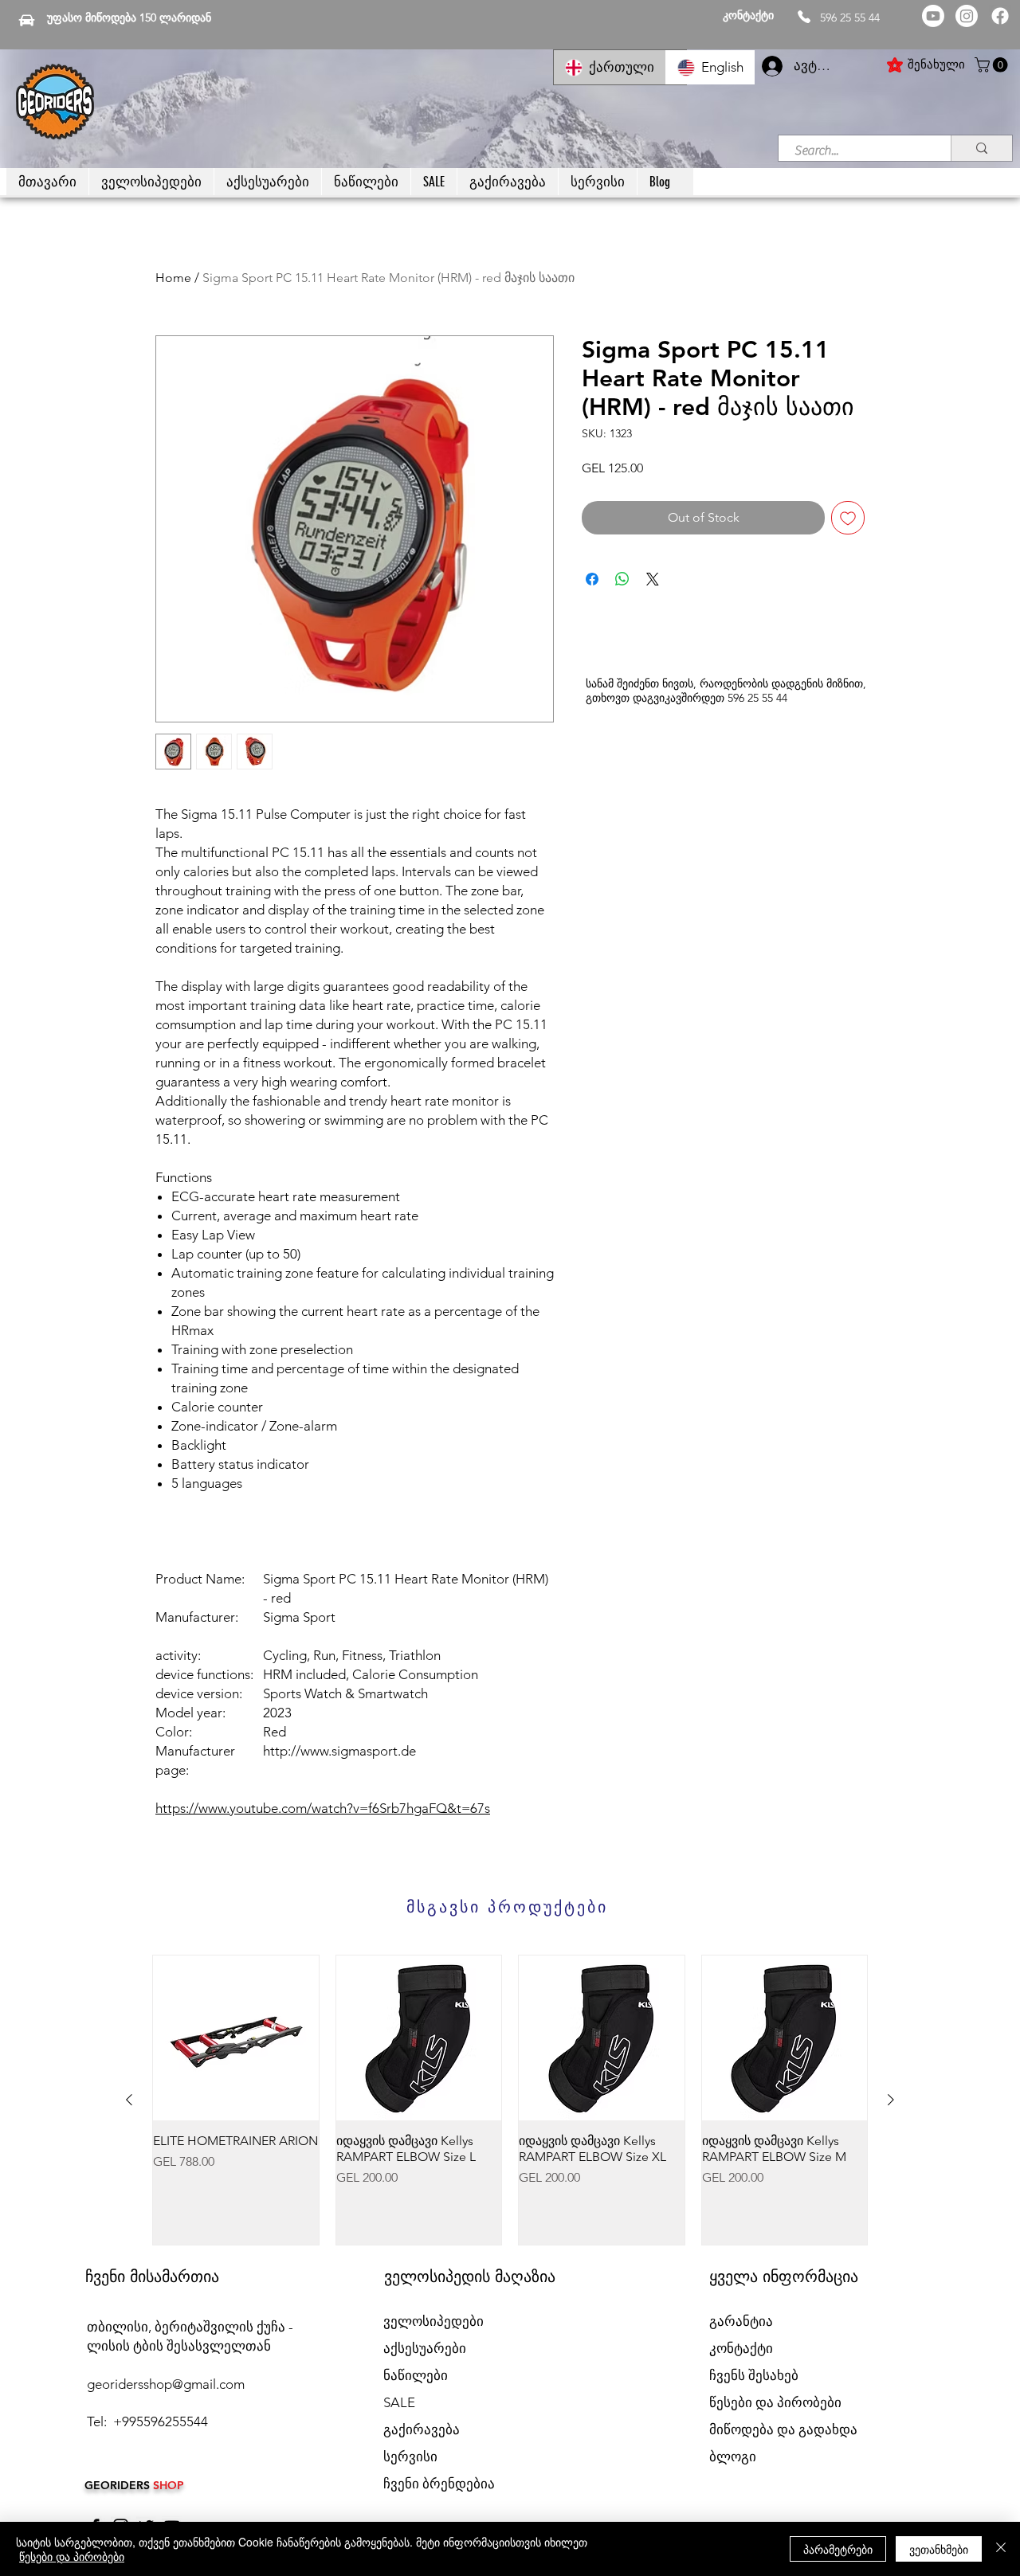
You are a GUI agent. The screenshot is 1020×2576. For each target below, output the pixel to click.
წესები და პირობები (72, 2556)
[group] (510, 2100)
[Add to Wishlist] (848, 518)
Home (173, 278)
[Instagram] (967, 16)
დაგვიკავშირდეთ (679, 698)
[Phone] (804, 17)
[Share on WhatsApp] (622, 579)
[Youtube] (933, 16)
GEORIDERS (119, 2485)
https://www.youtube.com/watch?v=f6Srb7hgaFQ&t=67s (323, 1808)
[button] (993, 65)
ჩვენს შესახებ (754, 2375)
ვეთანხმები (939, 2549)
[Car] (27, 20)
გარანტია (741, 2321)
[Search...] (981, 148)
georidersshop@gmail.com (166, 2384)
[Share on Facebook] (592, 579)
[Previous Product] (129, 2100)
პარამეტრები (838, 2549)
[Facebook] (1000, 16)
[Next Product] (891, 2100)
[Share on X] (653, 579)
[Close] (1001, 2549)
